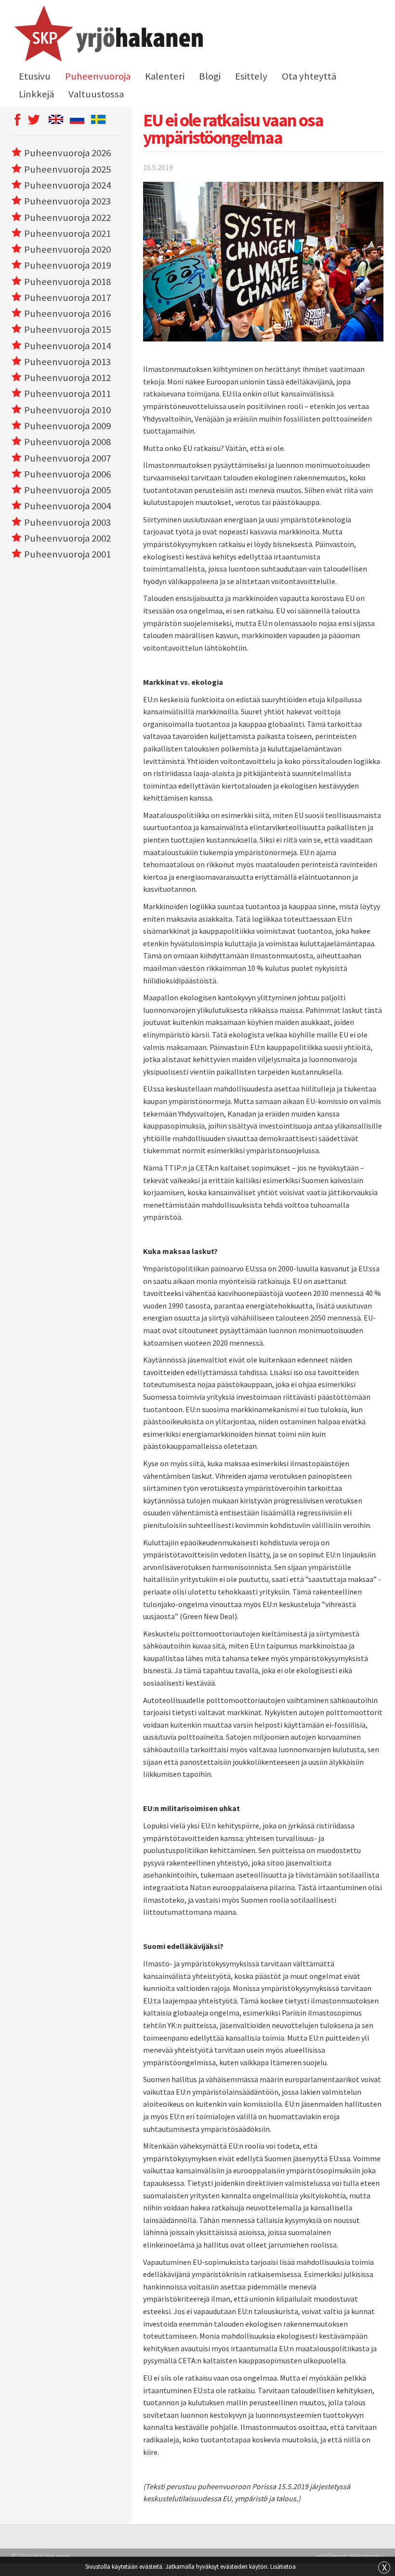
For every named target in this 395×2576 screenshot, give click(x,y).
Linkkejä (36, 94)
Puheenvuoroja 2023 (67, 201)
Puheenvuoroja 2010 (67, 410)
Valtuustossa (96, 94)
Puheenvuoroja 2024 (67, 185)
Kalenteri (165, 76)
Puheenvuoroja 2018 (67, 282)
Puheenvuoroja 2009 (67, 426)
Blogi (210, 76)
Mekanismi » (367, 2556)
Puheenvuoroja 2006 (67, 474)
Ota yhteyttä (309, 76)
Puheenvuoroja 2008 (67, 442)
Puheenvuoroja (98, 76)
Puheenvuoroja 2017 (67, 298)
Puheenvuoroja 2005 (67, 490)
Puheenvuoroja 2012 (67, 378)
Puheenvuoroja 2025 (67, 169)
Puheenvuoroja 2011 (67, 394)
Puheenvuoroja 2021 (67, 233)
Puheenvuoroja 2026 (67, 153)
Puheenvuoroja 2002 (67, 538)
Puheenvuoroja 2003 (67, 522)
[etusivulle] (107, 35)
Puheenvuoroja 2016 (67, 313)
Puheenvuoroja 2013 (67, 362)
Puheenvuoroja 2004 (67, 506)
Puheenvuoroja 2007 (67, 458)
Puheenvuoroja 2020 (67, 249)
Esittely (251, 76)
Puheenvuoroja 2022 (67, 218)
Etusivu (35, 76)
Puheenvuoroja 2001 (67, 554)
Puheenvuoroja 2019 (67, 265)
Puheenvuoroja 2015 (67, 329)
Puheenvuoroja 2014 (67, 346)
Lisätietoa (283, 2566)
